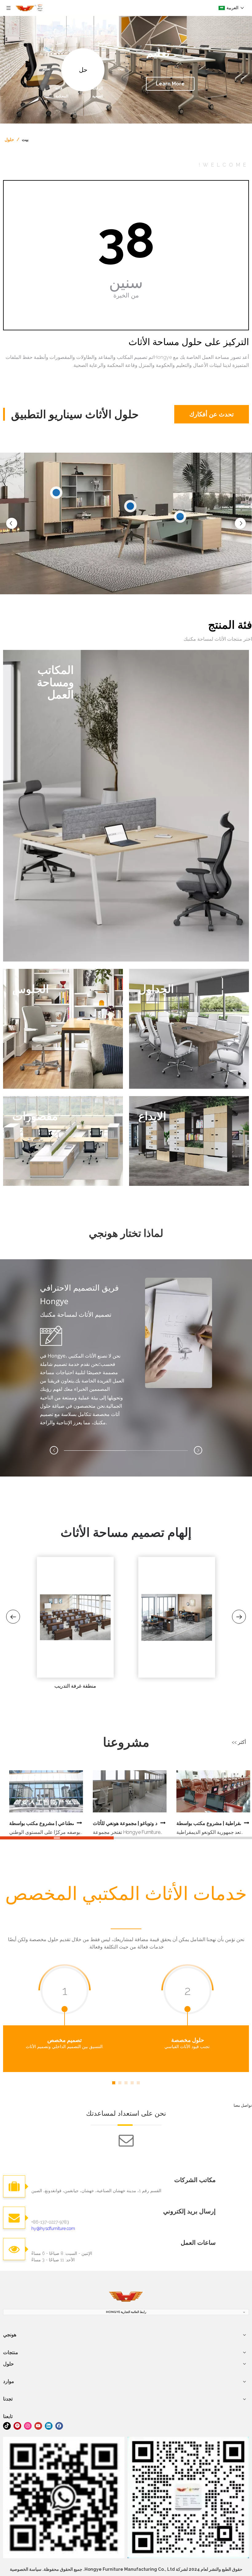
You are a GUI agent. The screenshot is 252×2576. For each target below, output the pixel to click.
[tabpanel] (65, 2018)
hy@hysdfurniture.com (53, 2228)
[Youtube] (38, 2425)
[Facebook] (59, 2425)
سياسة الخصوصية (26, 2569)
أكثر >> (239, 1742)
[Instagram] (28, 2425)
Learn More (170, 84)
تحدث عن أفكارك (137, 414)
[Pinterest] (17, 2425)
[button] (198, 1450)
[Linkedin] (49, 2425)
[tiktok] (7, 2425)
